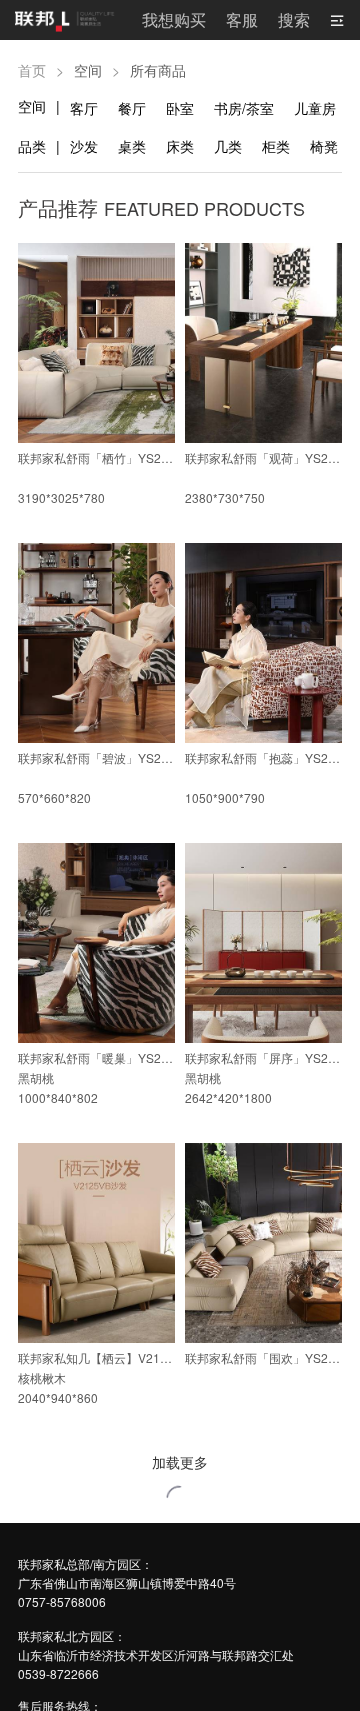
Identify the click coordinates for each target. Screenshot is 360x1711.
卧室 (180, 108)
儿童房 (315, 108)
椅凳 (324, 146)
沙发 (84, 146)
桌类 (132, 146)
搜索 (294, 19)
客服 (242, 19)
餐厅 (132, 108)
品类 (32, 146)
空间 (32, 106)
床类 (180, 146)
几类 (228, 146)
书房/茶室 (244, 108)
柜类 (276, 146)
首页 (32, 70)
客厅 (84, 108)
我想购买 (174, 19)
